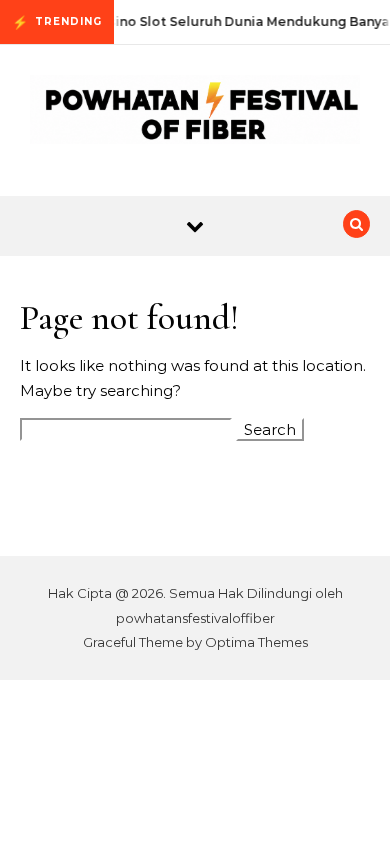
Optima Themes (256, 642)
